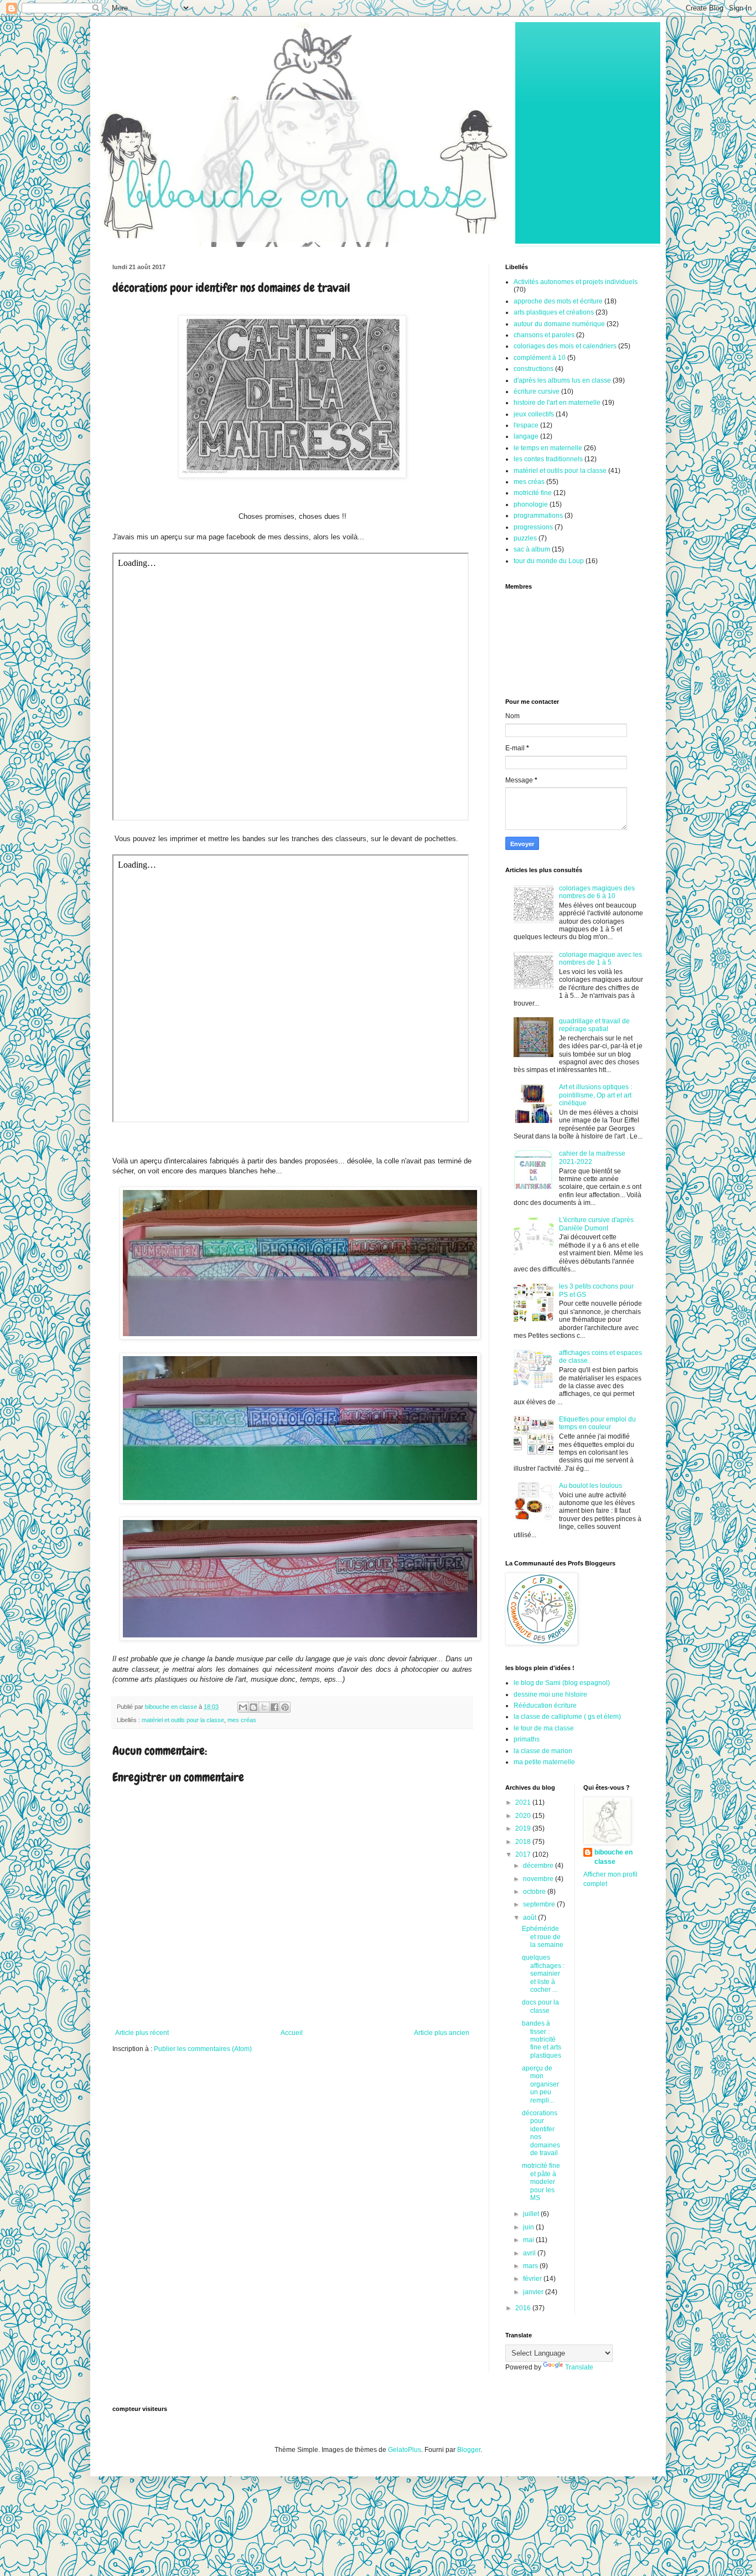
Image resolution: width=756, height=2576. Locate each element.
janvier (534, 2292)
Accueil (292, 2033)
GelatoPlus (405, 2450)
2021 (524, 1802)
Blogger (469, 2450)
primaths (527, 1739)
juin (529, 2227)
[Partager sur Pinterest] (285, 1707)
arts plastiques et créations (554, 312)
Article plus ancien (442, 2033)
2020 (524, 1816)
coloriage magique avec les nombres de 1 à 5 (600, 959)
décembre (539, 1866)
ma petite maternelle (544, 1762)
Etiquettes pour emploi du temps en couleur (597, 1423)
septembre (540, 1904)
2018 (524, 1842)
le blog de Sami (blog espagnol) (562, 1683)
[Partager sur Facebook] (275, 1707)
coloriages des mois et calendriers (565, 346)
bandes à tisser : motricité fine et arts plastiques (542, 2039)
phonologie (531, 504)
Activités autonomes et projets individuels (576, 282)
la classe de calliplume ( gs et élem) (567, 1717)
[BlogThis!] (253, 1707)
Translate (579, 2367)
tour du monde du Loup (549, 561)
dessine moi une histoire (550, 1694)
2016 (524, 2308)
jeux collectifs (534, 414)
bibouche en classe (613, 1857)
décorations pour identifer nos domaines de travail (541, 2133)
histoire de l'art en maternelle (557, 403)
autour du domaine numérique (559, 324)
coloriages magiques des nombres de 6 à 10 (597, 892)
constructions (534, 369)
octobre (535, 1892)
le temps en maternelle (548, 448)
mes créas (242, 1720)
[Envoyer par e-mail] (243, 1707)
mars (531, 2266)
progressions (533, 527)
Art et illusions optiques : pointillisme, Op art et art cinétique (596, 1095)
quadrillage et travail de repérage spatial (594, 1025)
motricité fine (533, 493)
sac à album (532, 549)
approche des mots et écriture (558, 301)
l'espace (526, 425)
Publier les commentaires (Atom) (203, 2049)
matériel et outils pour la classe (183, 1720)
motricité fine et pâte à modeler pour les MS (541, 2182)
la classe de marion (543, 1751)
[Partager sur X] (264, 1707)
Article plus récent (142, 2033)
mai (529, 2240)
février (533, 2279)
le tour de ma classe (544, 1728)
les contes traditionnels (548, 459)
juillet (532, 2214)
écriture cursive (537, 391)
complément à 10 (540, 358)
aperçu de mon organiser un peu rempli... (540, 2084)
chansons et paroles (544, 335)
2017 (524, 1854)
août (530, 1918)
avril (530, 2253)
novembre (539, 1879)
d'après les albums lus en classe (562, 380)
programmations (538, 516)
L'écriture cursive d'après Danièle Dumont (596, 1224)
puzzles (525, 538)
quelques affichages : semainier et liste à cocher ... (543, 1974)
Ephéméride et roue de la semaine (543, 1937)
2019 (524, 1828)
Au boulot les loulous (591, 1486)
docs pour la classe (540, 2006)
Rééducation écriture (545, 1706)
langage (526, 436)
